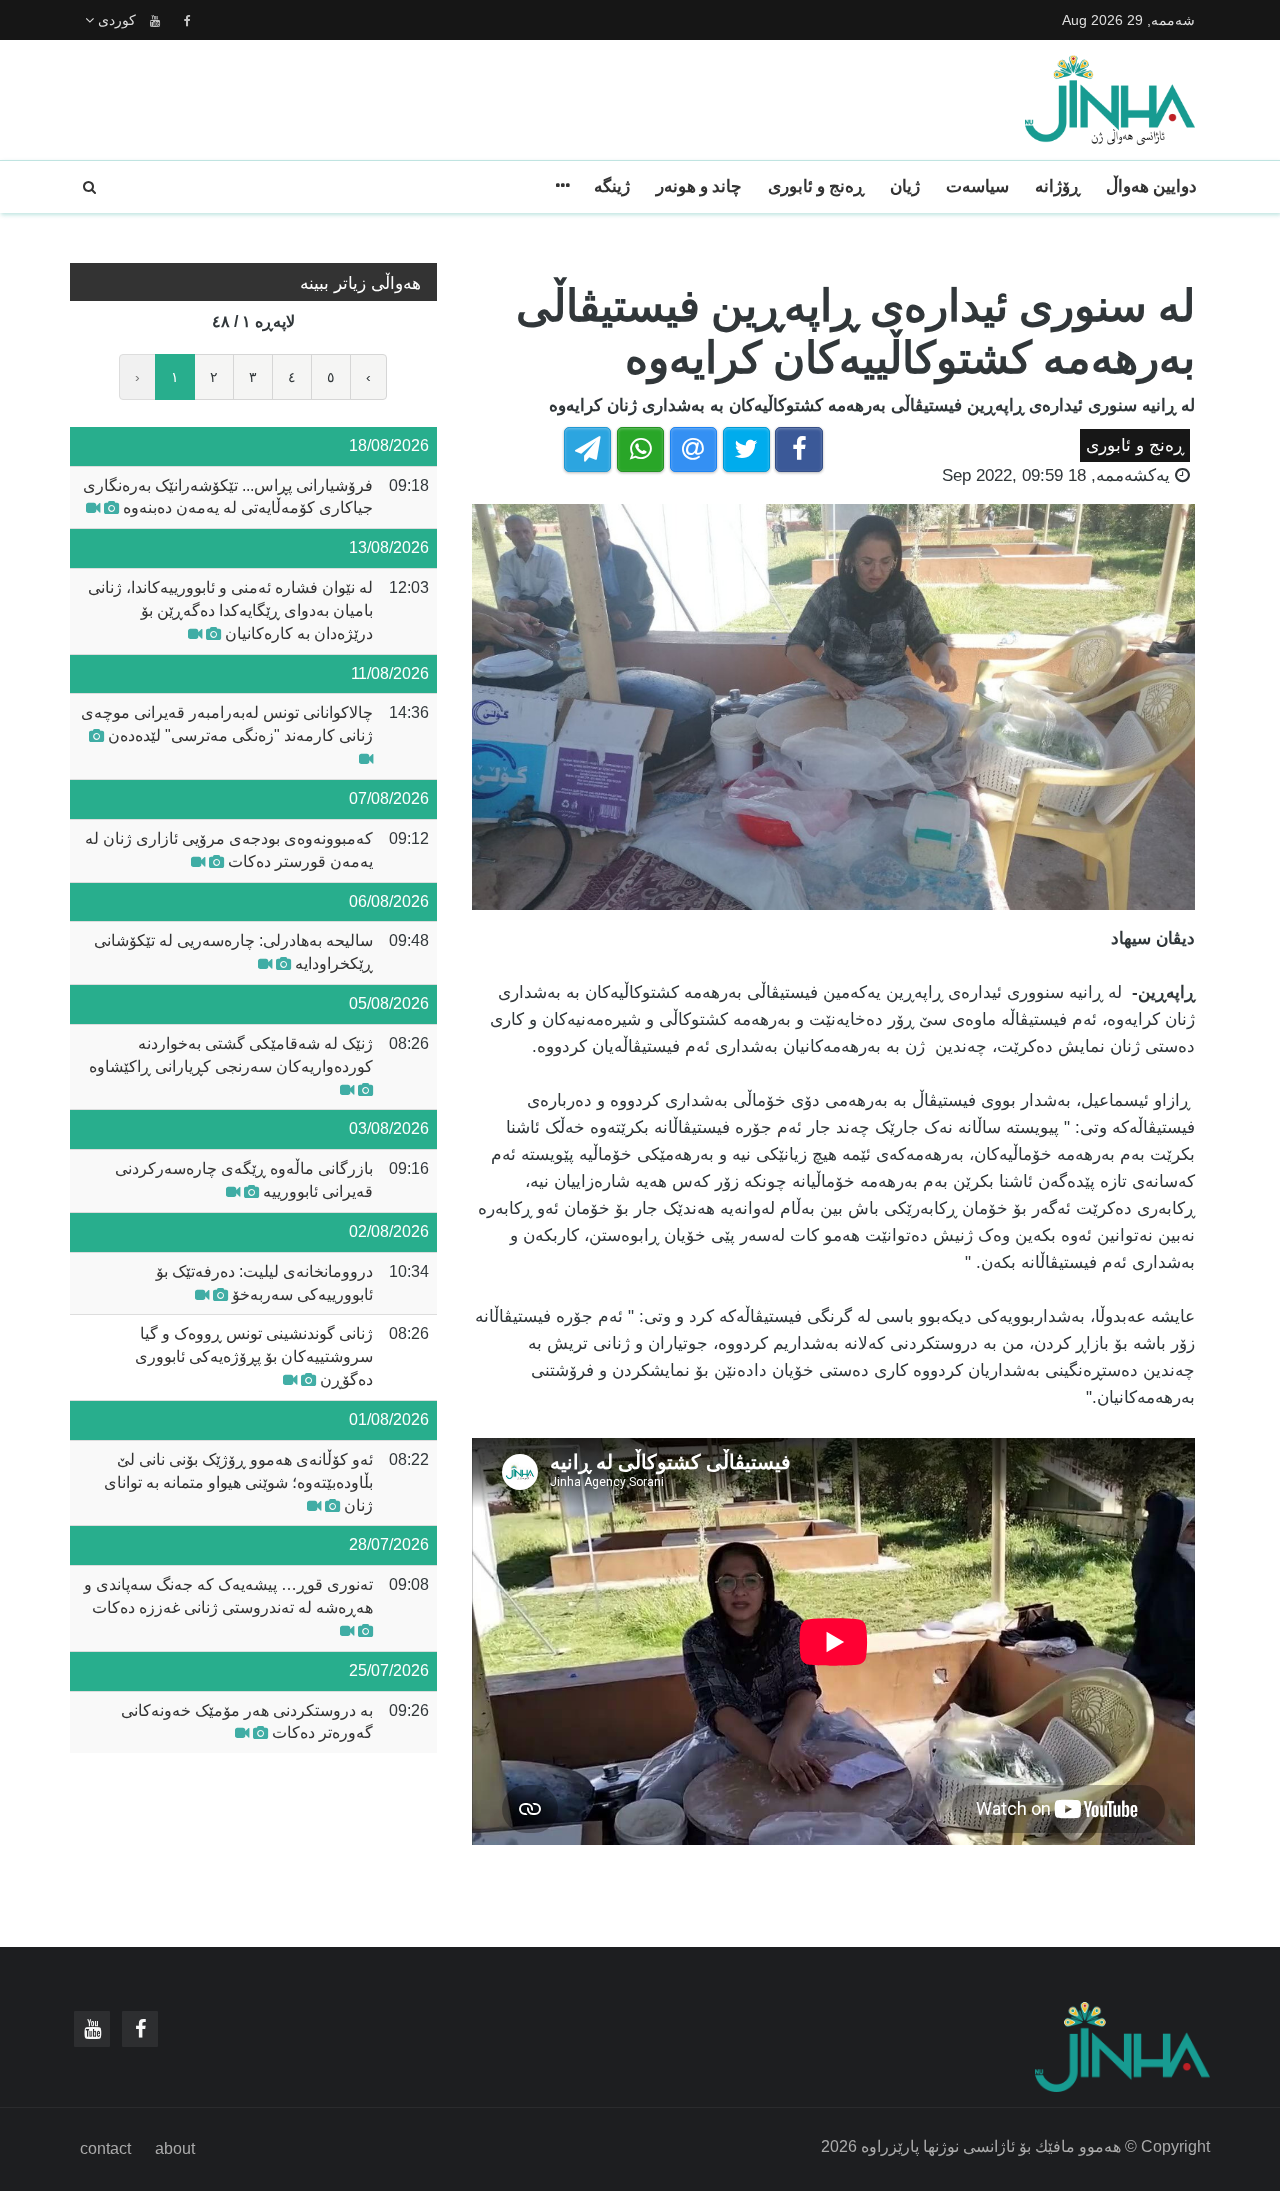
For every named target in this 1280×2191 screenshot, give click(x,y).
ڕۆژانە (1057, 186)
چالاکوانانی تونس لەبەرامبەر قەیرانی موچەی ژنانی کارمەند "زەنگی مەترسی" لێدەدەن (227, 724)
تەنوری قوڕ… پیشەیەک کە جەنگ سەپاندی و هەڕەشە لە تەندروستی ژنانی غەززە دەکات (228, 1596)
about (175, 2148)
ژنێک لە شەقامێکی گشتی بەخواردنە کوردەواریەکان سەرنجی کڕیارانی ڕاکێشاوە (231, 1055)
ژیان (905, 186)
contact (105, 2148)
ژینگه (612, 186)
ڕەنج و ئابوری (816, 186)
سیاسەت (977, 186)
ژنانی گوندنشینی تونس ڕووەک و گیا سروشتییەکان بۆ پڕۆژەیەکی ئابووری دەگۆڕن (254, 1356)
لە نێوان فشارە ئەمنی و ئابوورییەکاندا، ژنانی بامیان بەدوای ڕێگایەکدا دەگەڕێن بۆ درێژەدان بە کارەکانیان (230, 610)
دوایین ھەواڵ (1151, 186)
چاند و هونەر (699, 186)
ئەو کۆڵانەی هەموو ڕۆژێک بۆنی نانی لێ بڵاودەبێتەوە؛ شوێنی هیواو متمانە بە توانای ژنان (238, 1482)
